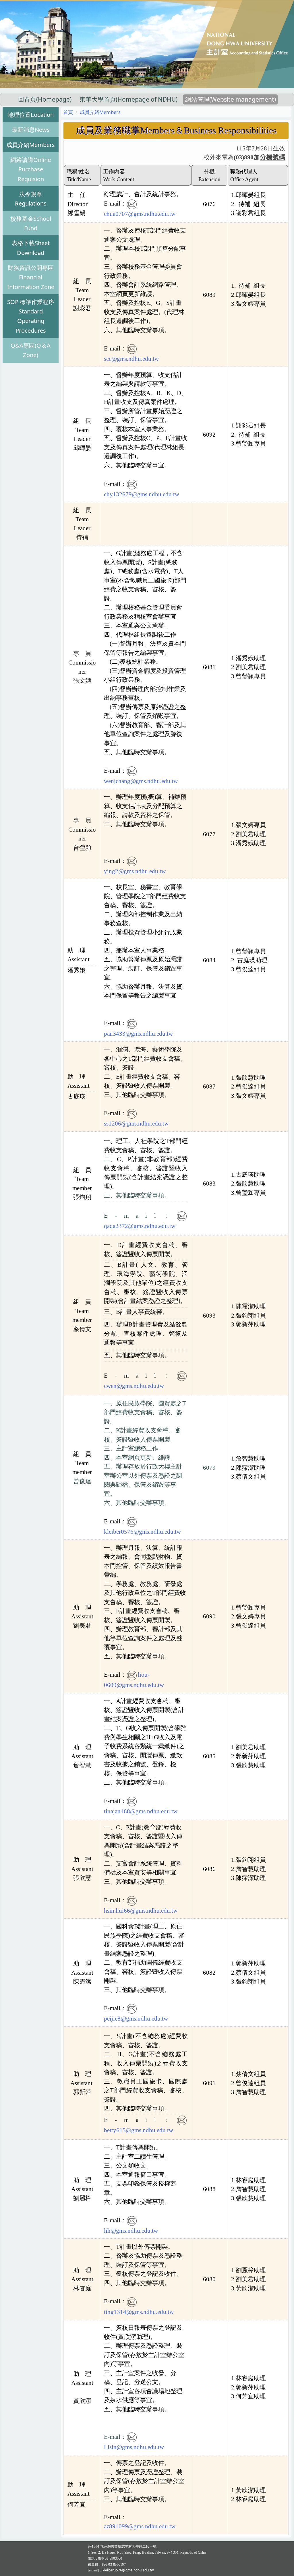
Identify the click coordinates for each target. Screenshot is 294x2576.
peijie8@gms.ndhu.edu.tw (136, 2019)
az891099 (116, 2526)
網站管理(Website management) (231, 99)
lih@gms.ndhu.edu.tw (131, 2231)
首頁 (68, 112)
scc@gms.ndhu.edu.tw (131, 359)
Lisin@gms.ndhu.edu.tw (134, 2447)
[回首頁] (147, 43)
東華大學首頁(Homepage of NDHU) (128, 99)
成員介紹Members (100, 112)
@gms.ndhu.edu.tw (152, 2526)
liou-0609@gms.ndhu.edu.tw (134, 1680)
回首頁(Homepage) (45, 99)
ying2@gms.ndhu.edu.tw (135, 871)
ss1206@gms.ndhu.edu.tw (136, 1124)
